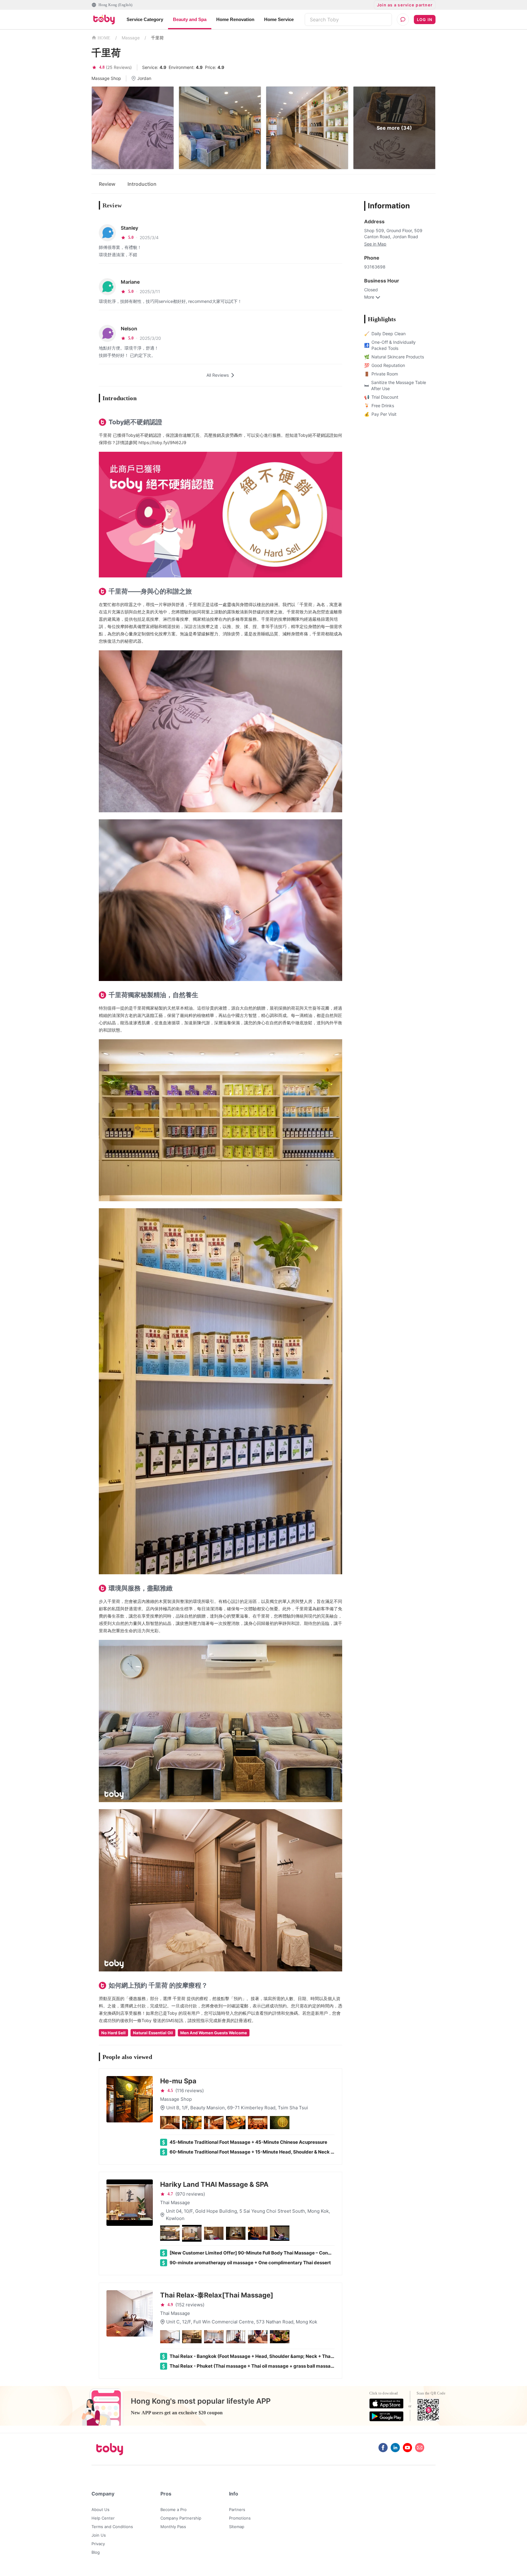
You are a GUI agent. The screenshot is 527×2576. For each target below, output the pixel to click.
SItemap (237, 2527)
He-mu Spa (178, 2081)
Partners (237, 2510)
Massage (131, 38)
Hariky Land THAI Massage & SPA (214, 2184)
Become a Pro (174, 2510)
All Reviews (218, 375)
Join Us (99, 2535)
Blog (96, 2552)
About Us (100, 2510)
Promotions (240, 2518)
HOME (104, 38)
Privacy (98, 2544)
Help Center (103, 2518)
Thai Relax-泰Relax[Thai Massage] (217, 2295)
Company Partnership (181, 2518)
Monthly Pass (173, 2527)
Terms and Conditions (112, 2527)
